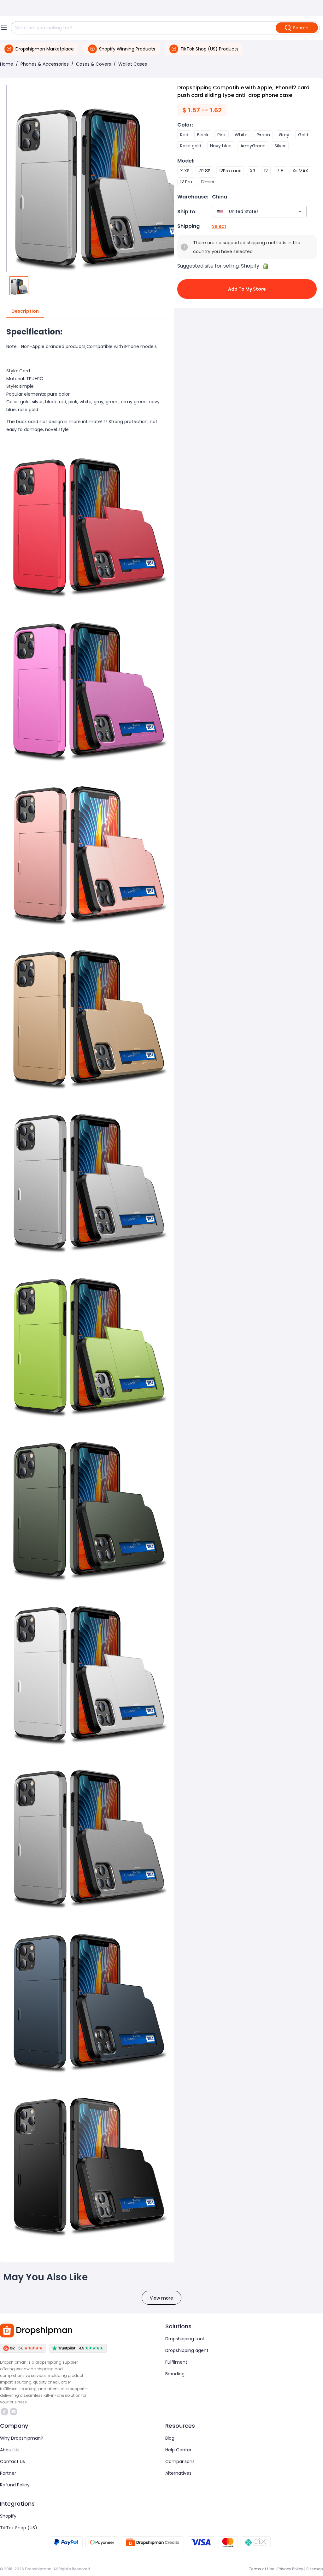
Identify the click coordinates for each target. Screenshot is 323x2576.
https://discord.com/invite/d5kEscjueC (14, 2412)
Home (7, 64)
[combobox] (250, 212)
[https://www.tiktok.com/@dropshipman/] (4, 2412)
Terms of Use (261, 2569)
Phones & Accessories (45, 64)
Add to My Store (247, 289)
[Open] (300, 212)
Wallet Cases (133, 64)
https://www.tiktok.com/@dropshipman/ (5, 2412)
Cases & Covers (94, 64)
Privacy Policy (290, 2569)
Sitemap (315, 2569)
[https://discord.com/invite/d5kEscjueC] (14, 2412)
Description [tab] (25, 311)
